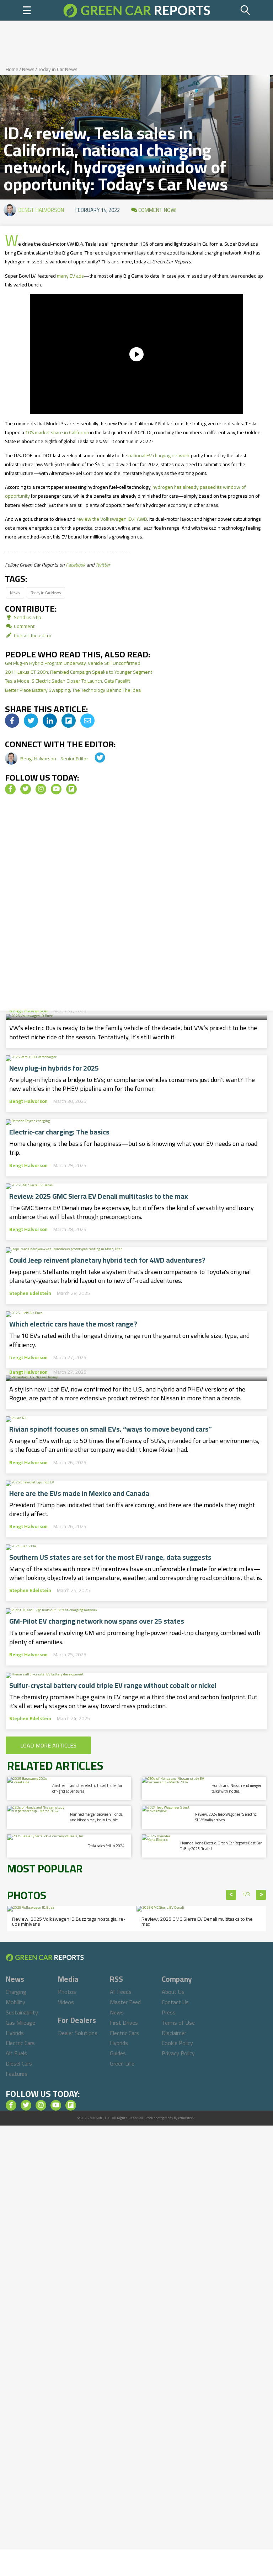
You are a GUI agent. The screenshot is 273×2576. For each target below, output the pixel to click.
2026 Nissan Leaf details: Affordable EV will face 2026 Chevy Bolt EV (136, 1353)
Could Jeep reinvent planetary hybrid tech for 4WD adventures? (107, 1260)
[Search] (246, 10)
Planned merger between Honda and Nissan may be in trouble (96, 1817)
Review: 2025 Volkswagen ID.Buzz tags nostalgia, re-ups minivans (69, 1921)
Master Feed (125, 2002)
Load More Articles (48, 1745)
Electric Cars (20, 2043)
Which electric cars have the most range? (73, 1324)
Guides (118, 2053)
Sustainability (22, 2012)
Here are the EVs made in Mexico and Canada (79, 1493)
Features (17, 2074)
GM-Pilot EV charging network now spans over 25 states (97, 1621)
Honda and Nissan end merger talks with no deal (236, 1788)
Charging (16, 1992)
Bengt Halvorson (41, 210)
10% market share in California (57, 432)
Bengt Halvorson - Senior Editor (55, 759)
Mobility (15, 2002)
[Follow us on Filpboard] (71, 789)
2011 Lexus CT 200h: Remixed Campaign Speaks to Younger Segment (79, 672)
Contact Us (175, 2002)
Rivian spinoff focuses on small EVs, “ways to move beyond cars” (111, 1429)
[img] (12, 721)
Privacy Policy (178, 2053)
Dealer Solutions (78, 2033)
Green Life (122, 2063)
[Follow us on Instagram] (41, 789)
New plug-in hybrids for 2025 (54, 1068)
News (28, 69)
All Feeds (121, 1992)
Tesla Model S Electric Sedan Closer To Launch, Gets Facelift (68, 681)
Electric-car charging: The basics (59, 1132)
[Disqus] (136, 905)
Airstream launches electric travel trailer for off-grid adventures (87, 1788)
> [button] (261, 1895)
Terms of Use (178, 2023)
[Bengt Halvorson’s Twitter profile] (95, 759)
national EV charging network (159, 455)
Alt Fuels (16, 2053)
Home (12, 69)
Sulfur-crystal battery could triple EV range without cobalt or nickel (113, 1685)
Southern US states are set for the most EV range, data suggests (110, 1557)
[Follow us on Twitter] (26, 789)
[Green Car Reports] (137, 10)
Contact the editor (32, 635)
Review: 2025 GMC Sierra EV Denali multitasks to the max (99, 1196)
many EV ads (70, 276)
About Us (173, 1992)
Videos (66, 2002)
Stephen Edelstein (30, 1293)
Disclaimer (174, 2033)
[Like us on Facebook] (10, 789)
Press (169, 2012)
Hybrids (15, 2033)
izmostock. (187, 2118)
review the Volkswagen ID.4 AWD (112, 519)
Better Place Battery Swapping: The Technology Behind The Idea (73, 690)
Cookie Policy (177, 2043)
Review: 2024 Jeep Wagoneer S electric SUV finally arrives (226, 1817)
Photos (67, 1992)
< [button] (231, 1895)
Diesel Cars (19, 2063)
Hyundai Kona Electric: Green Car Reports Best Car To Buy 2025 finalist (221, 1846)
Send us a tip (27, 617)
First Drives (124, 2023)
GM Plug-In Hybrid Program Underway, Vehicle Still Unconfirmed (73, 663)
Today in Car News (58, 69)
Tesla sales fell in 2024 (106, 1846)
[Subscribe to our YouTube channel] (56, 789)
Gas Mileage (20, 2023)
